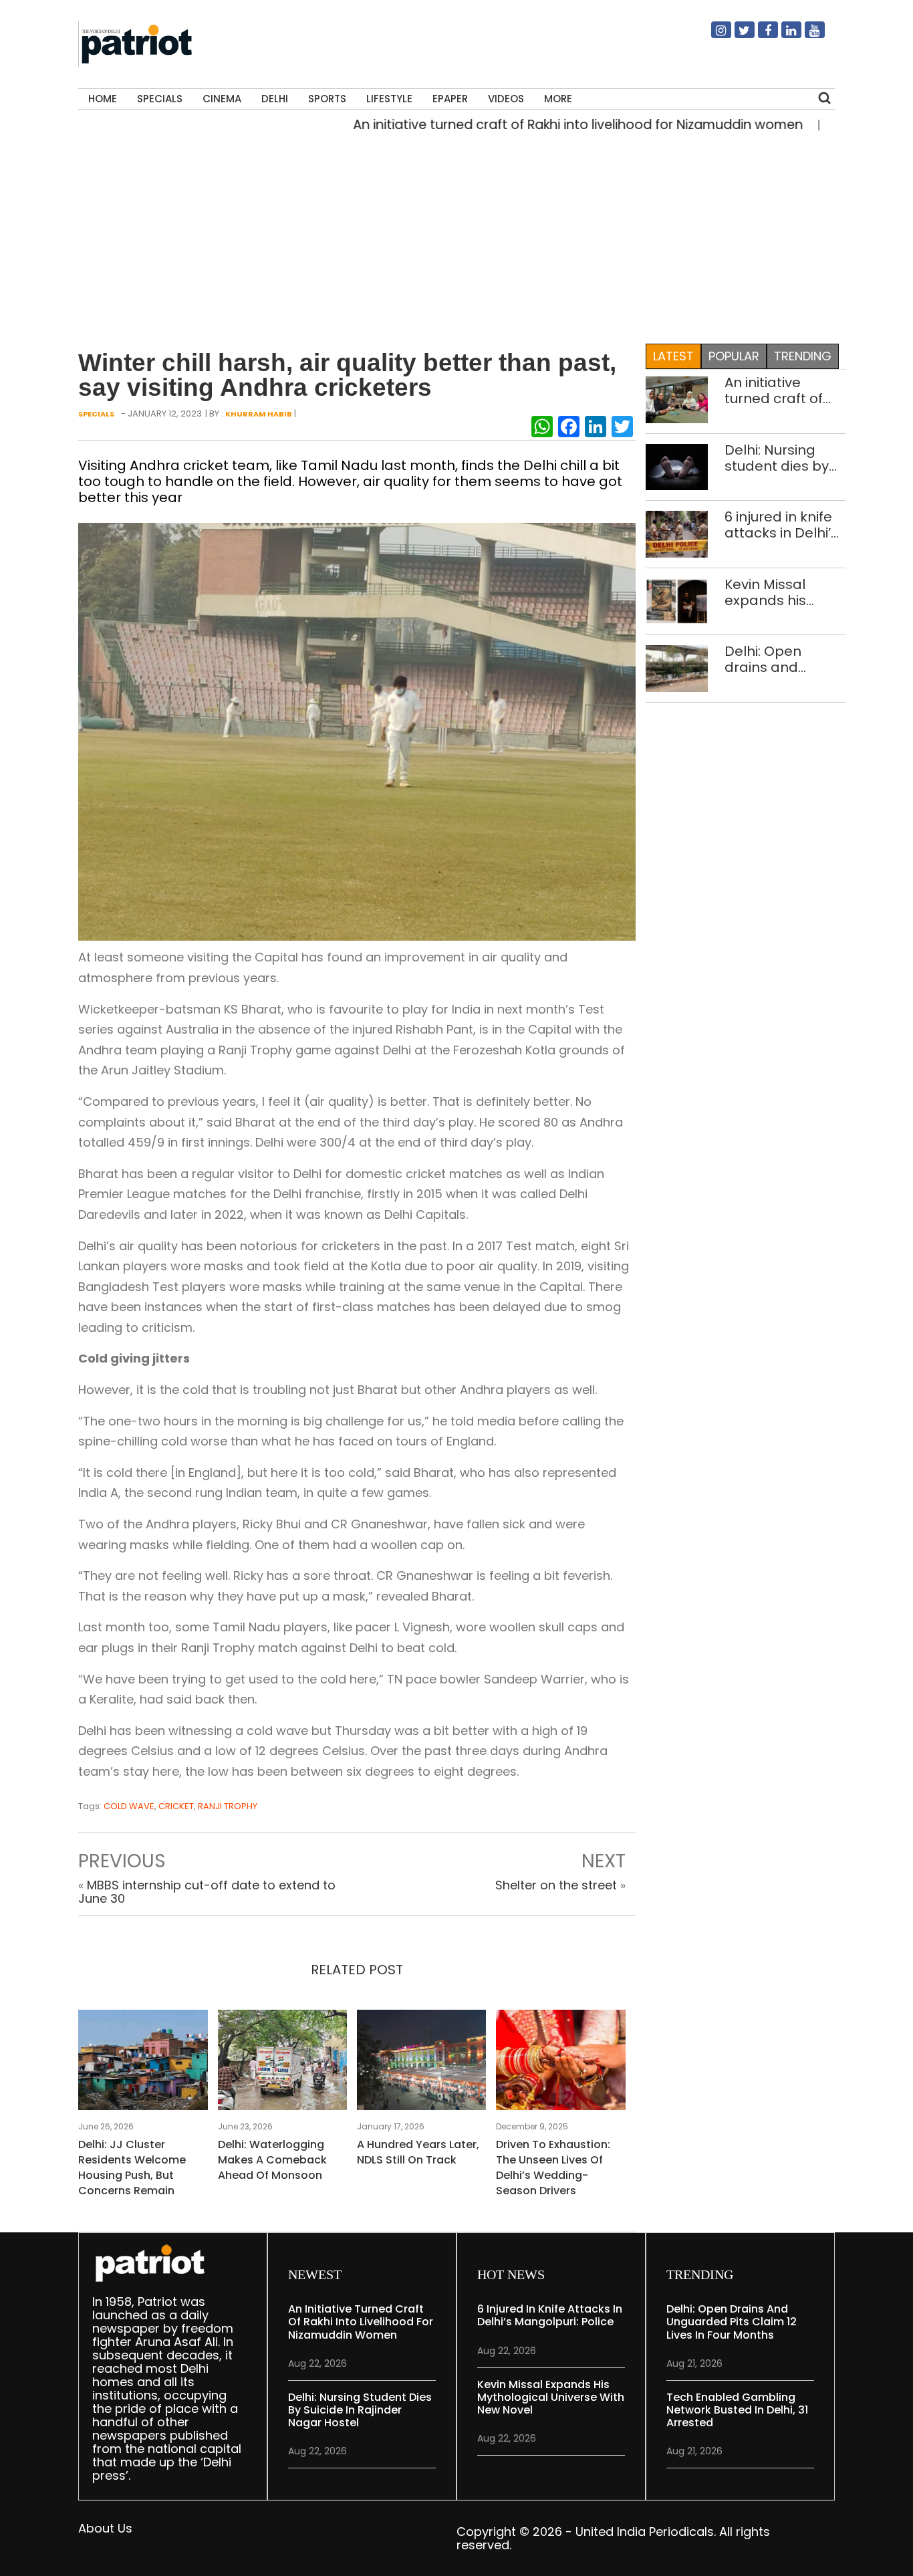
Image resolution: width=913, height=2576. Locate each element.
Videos (506, 99)
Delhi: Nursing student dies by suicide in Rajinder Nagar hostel (785, 458)
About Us (105, 2528)
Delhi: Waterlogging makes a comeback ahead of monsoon (272, 2160)
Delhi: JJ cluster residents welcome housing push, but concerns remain (132, 2168)
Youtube (807, 35)
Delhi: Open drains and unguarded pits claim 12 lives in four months (777, 659)
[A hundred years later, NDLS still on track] (421, 2064)
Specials (160, 99)
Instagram (713, 35)
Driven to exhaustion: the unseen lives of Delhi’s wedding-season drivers (553, 2168)
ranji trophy (228, 1806)
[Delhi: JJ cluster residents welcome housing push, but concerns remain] (143, 2064)
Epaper (450, 99)
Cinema (222, 99)
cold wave (129, 1806)
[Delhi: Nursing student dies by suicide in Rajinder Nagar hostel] (677, 466)
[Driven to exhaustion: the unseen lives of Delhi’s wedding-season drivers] (560, 2064)
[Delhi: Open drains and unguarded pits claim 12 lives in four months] (677, 668)
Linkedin (783, 35)
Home (103, 99)
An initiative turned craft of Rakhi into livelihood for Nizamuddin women (527, 125)
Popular (734, 356)
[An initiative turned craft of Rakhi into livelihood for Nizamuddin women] (677, 399)
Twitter (737, 35)
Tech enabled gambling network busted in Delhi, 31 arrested (737, 2410)
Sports (327, 99)
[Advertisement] (452, 235)
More (558, 99)
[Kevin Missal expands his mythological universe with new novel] (677, 601)
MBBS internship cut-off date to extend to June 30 (207, 1892)
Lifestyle (389, 99)
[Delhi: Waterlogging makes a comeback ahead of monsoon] (282, 2064)
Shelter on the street (556, 1885)
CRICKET (176, 1806)
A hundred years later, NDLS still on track (418, 2152)
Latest (673, 356)
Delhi (275, 99)
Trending (803, 356)
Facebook (760, 35)
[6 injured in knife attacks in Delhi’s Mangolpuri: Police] (677, 533)
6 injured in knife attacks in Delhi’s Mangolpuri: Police (781, 525)
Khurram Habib (259, 414)
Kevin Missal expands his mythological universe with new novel (784, 592)
